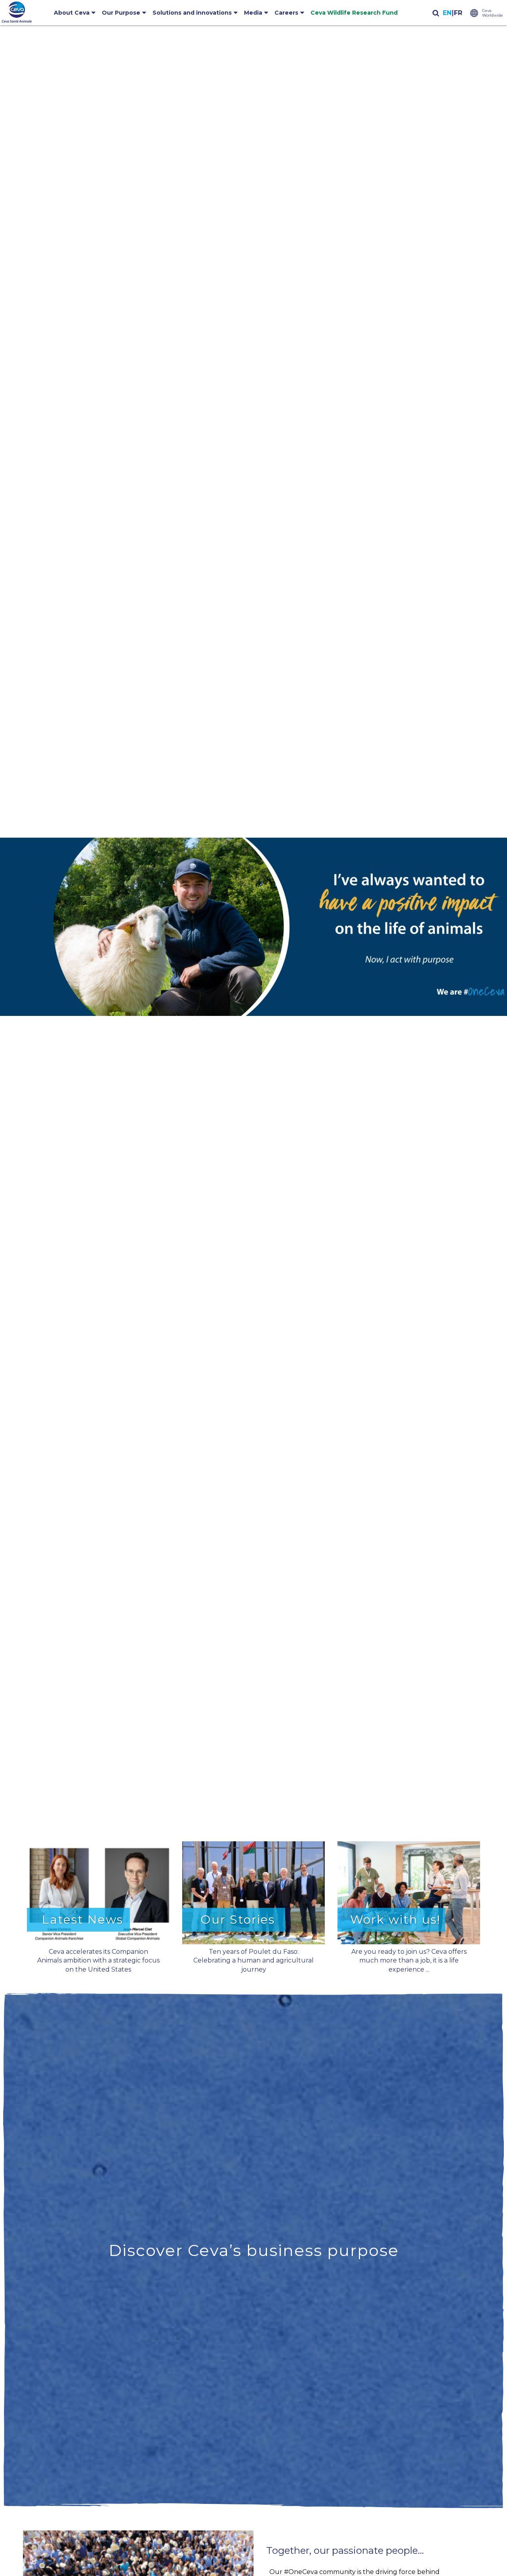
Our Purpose (121, 13)
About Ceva (72, 13)
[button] (253, 927)
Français (458, 13)
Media (253, 13)
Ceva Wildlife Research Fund (354, 13)
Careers (286, 13)
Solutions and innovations (192, 13)
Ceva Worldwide (493, 13)
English (447, 13)
